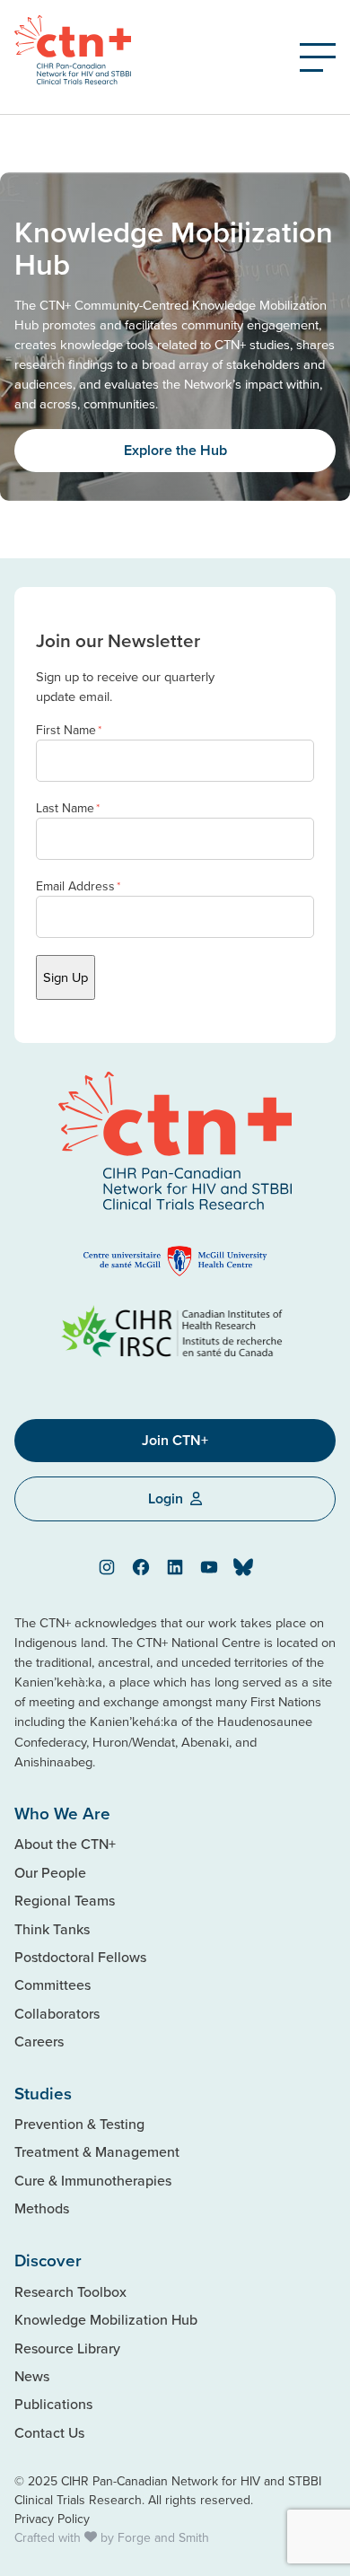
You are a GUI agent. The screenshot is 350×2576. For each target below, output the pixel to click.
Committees (52, 1985)
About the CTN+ (65, 1844)
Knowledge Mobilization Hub (106, 2319)
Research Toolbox (70, 2291)
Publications (53, 2404)
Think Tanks (52, 1929)
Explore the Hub (175, 450)
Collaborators (57, 2013)
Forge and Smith (163, 2537)
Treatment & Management (97, 2151)
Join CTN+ (175, 1440)
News (32, 2376)
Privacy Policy (52, 2519)
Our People (50, 1872)
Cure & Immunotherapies (93, 2180)
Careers (39, 2041)
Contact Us (49, 2432)
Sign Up (66, 977)
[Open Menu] (318, 57)
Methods (42, 2208)
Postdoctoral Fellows (80, 1957)
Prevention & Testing (79, 2124)
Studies (43, 2093)
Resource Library (67, 2348)
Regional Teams (65, 1900)
